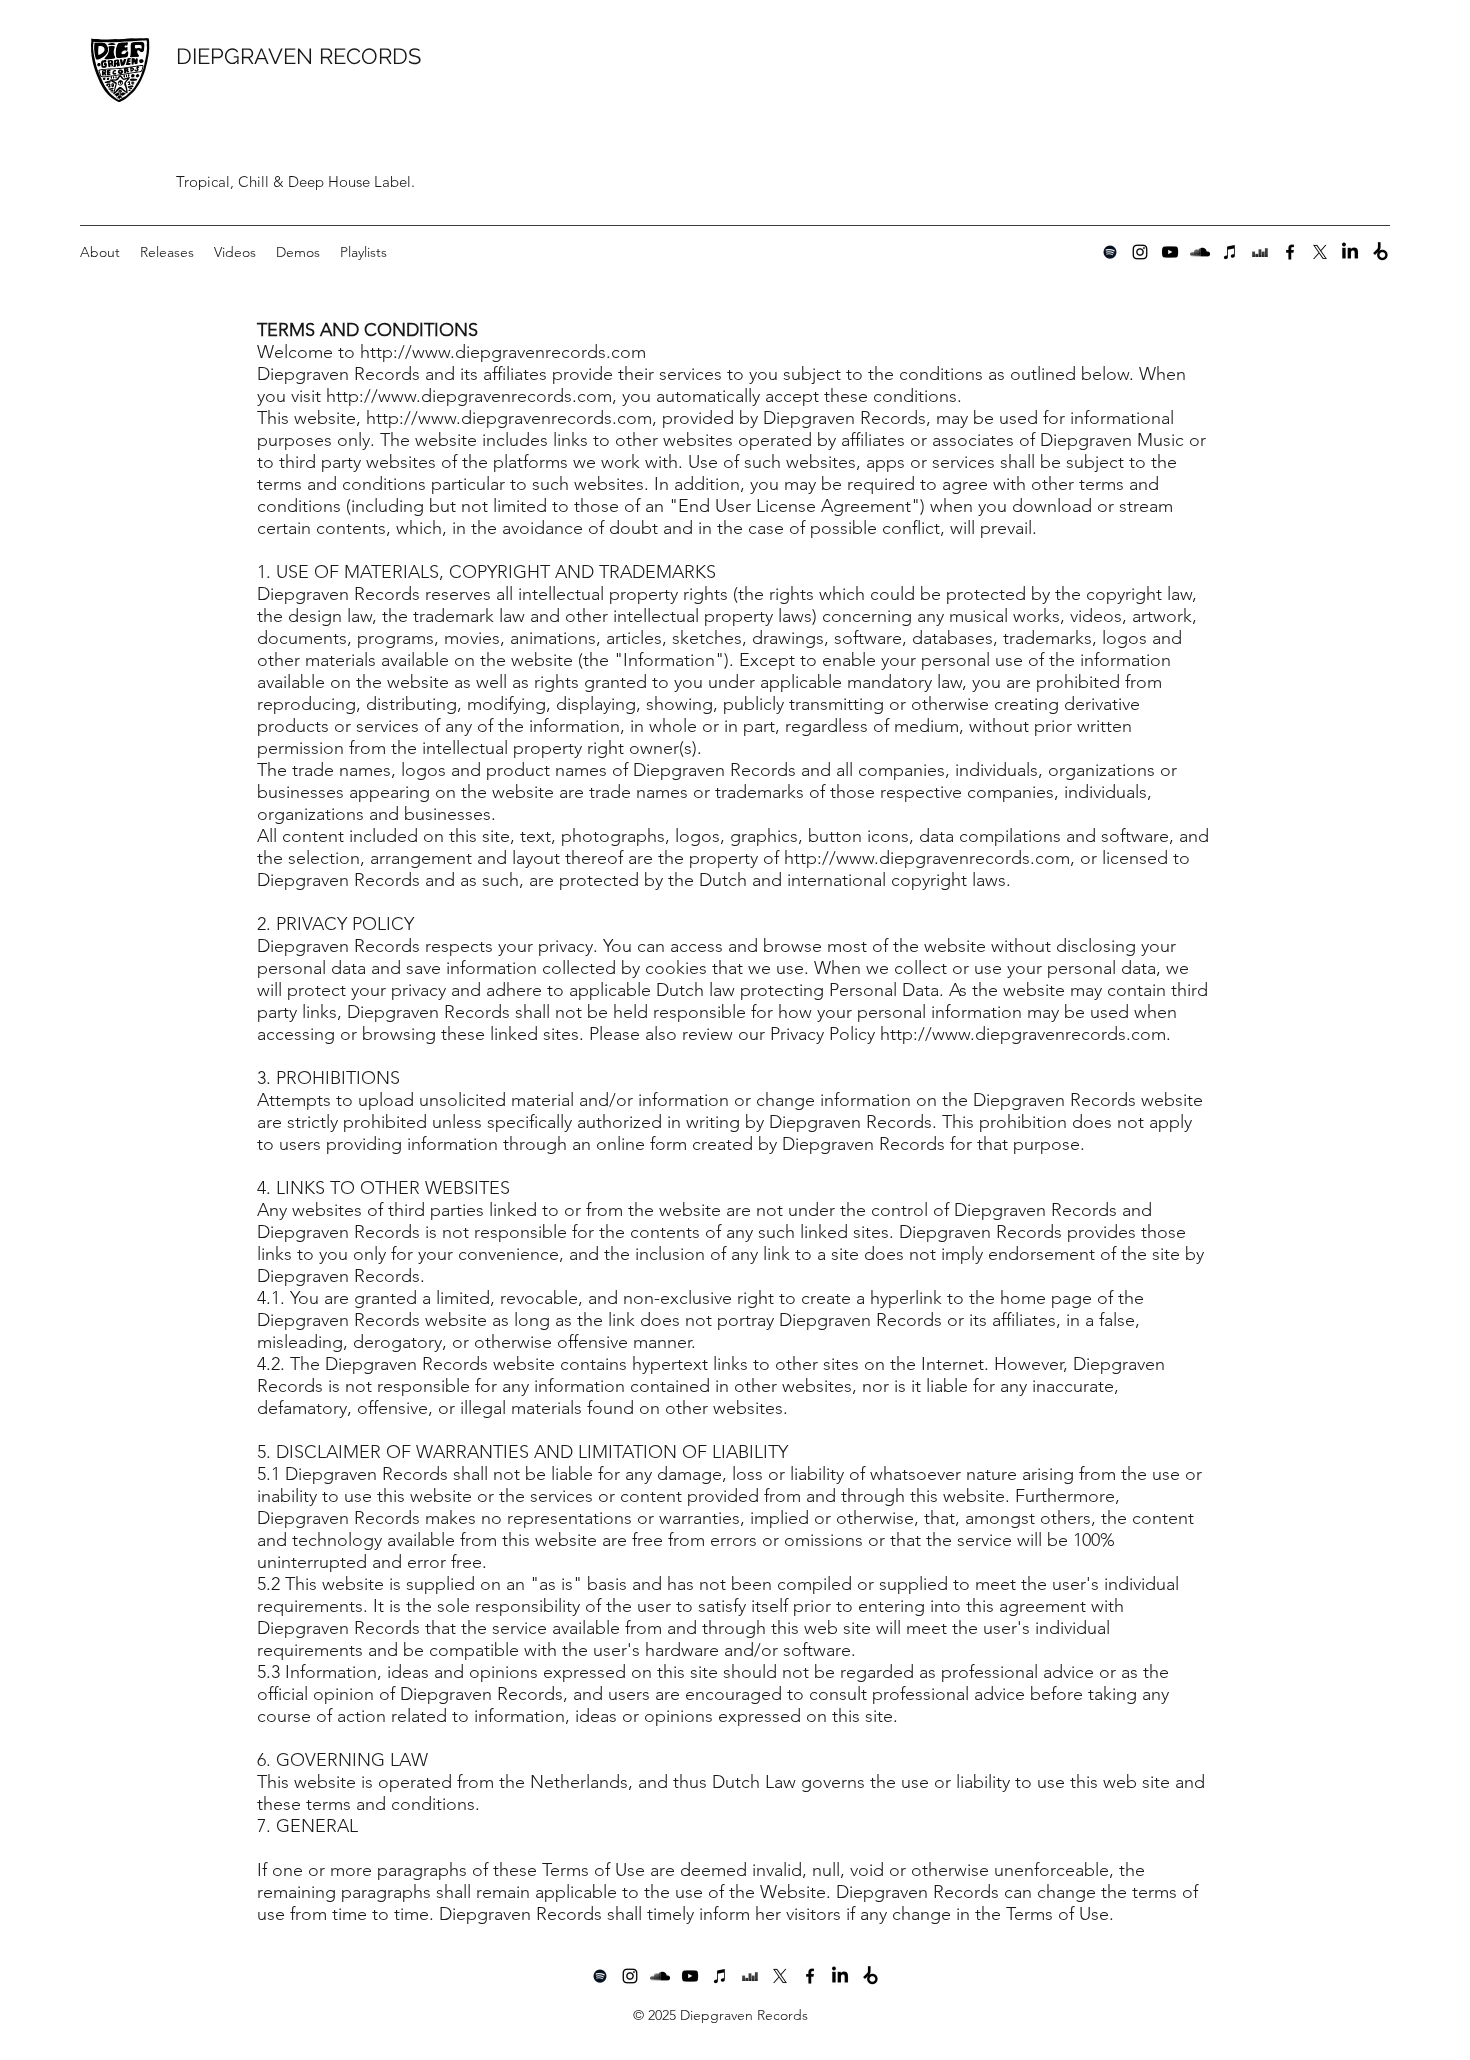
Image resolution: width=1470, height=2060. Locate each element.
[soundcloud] (1200, 252)
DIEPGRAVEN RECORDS (298, 56)
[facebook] (1290, 252)
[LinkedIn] (1350, 252)
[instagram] (1140, 252)
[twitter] (1320, 252)
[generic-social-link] (1110, 252)
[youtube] (1170, 252)
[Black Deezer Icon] (1260, 252)
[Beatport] (1380, 252)
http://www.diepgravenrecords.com (469, 396)
